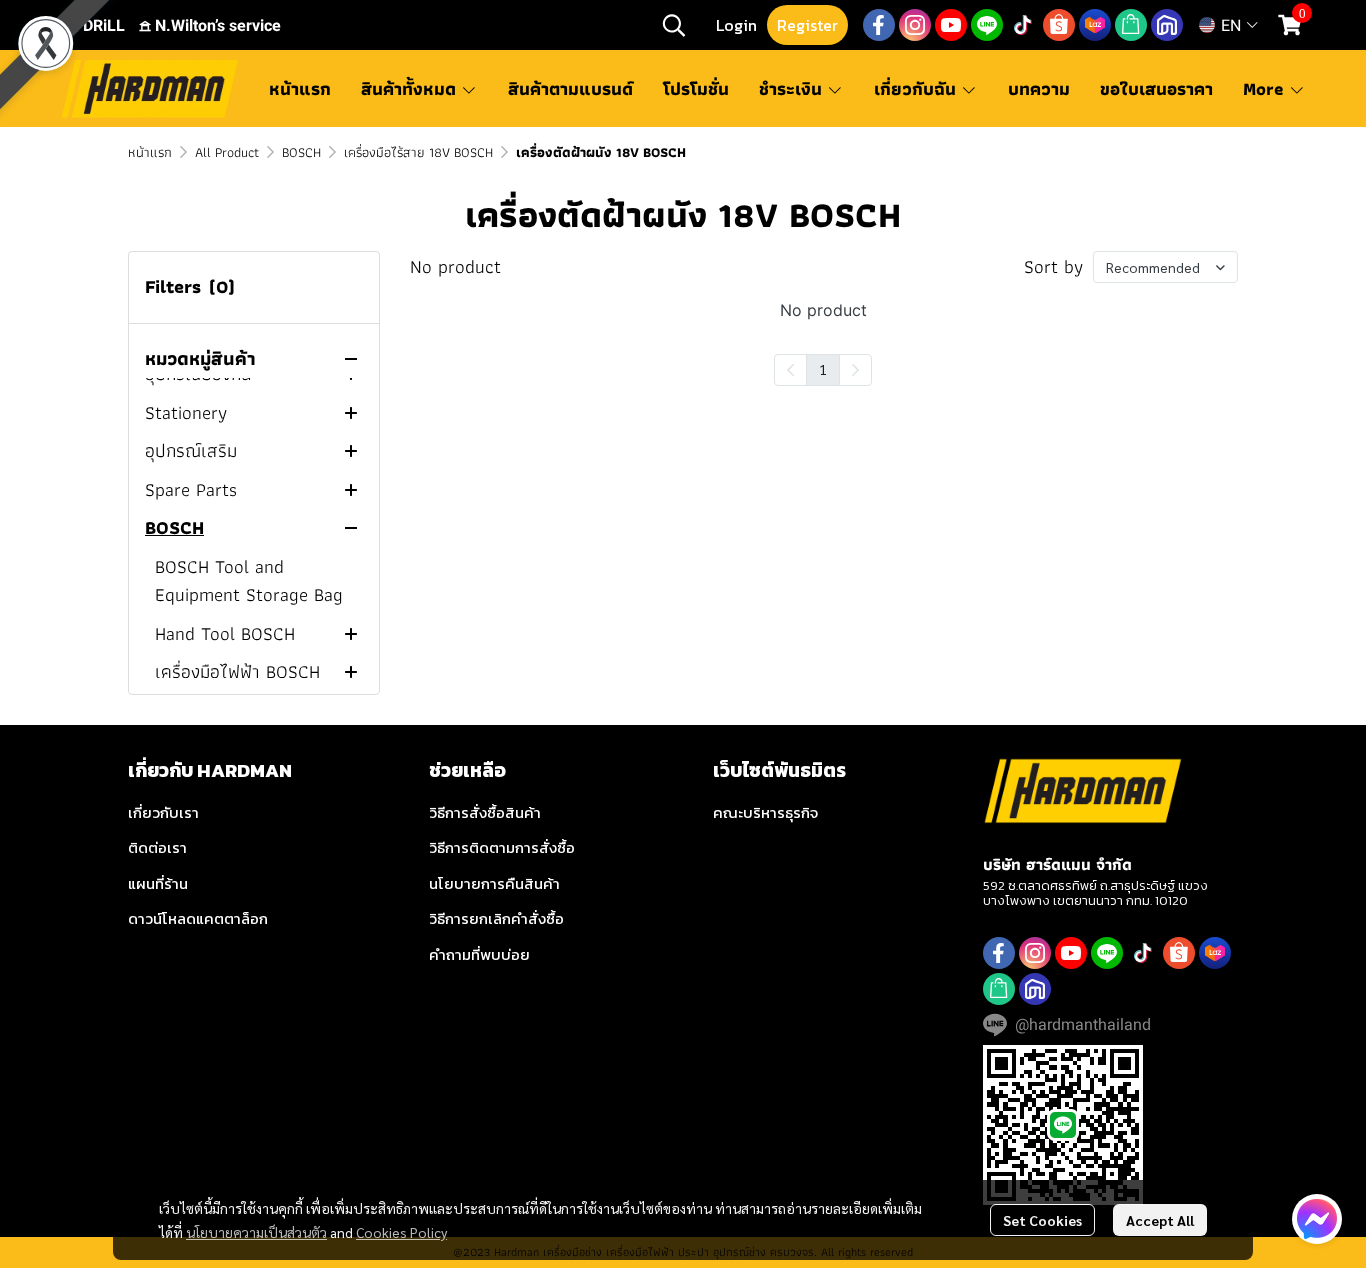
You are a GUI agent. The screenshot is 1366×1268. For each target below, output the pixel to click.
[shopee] (1059, 25)
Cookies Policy (401, 1232)
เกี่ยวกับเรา (163, 812)
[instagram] (915, 25)
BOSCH (301, 152)
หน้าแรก (150, 152)
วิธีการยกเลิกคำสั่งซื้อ (496, 918)
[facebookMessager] (1317, 1219)
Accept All (1160, 1220)
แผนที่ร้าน (158, 883)
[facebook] (879, 25)
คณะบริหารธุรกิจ (765, 812)
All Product (227, 152)
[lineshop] (1131, 25)
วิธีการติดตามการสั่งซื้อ (502, 847)
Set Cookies (1042, 1220)
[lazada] (1095, 25)
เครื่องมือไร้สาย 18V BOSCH (418, 152)
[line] (987, 25)
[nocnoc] (1167, 25)
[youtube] (951, 25)
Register (807, 25)
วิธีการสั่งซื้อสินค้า (485, 812)
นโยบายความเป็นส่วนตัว (256, 1232)
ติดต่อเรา (157, 847)
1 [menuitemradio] (823, 369)
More (1266, 88)
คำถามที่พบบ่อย (479, 954)
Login (736, 25)
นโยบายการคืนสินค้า (494, 883)
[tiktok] (1023, 25)
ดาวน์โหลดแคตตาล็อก (198, 918)
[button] (674, 25)
